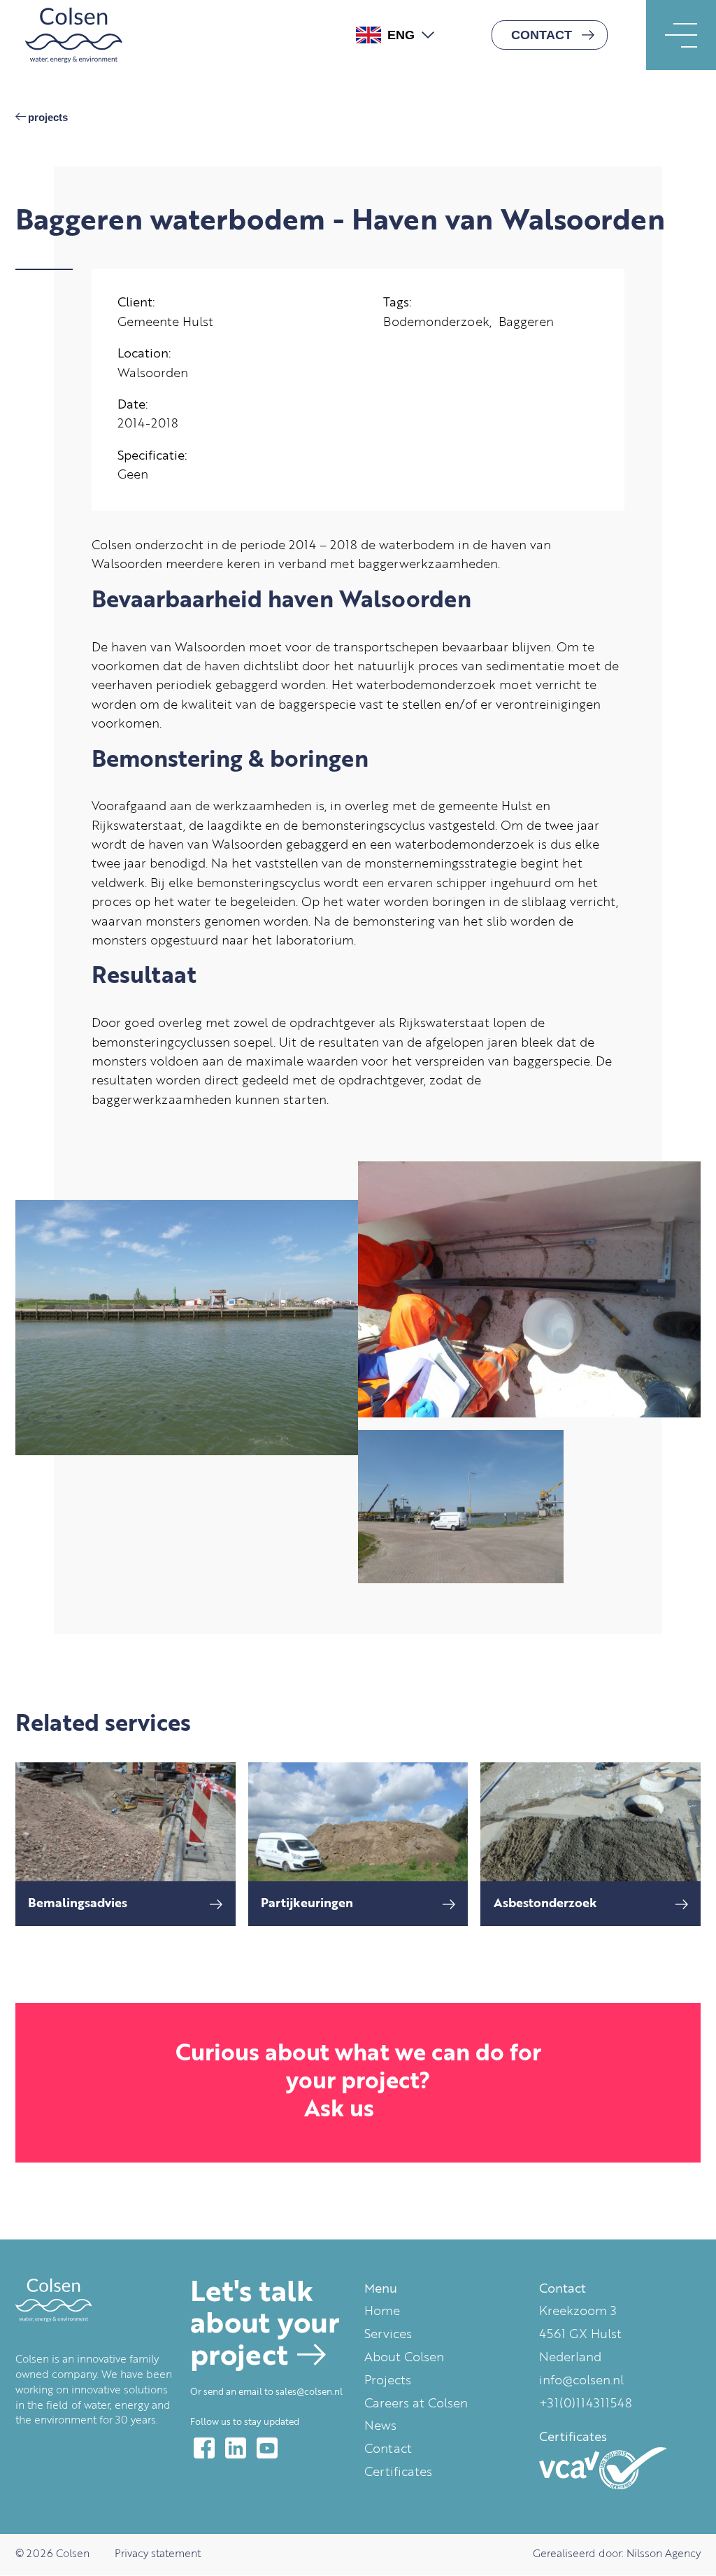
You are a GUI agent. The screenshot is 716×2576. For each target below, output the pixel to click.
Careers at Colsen (416, 2404)
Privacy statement (158, 2555)
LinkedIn (236, 2448)
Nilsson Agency (664, 2555)
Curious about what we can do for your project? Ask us (358, 2082)
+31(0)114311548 (586, 2404)
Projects (48, 118)
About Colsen (404, 2358)
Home (382, 2312)
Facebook (204, 2448)
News (380, 2426)
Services (388, 2335)
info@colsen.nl (581, 2381)
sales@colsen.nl (309, 2392)
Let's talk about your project (265, 2326)
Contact (542, 35)
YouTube (267, 2448)
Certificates (398, 2472)
